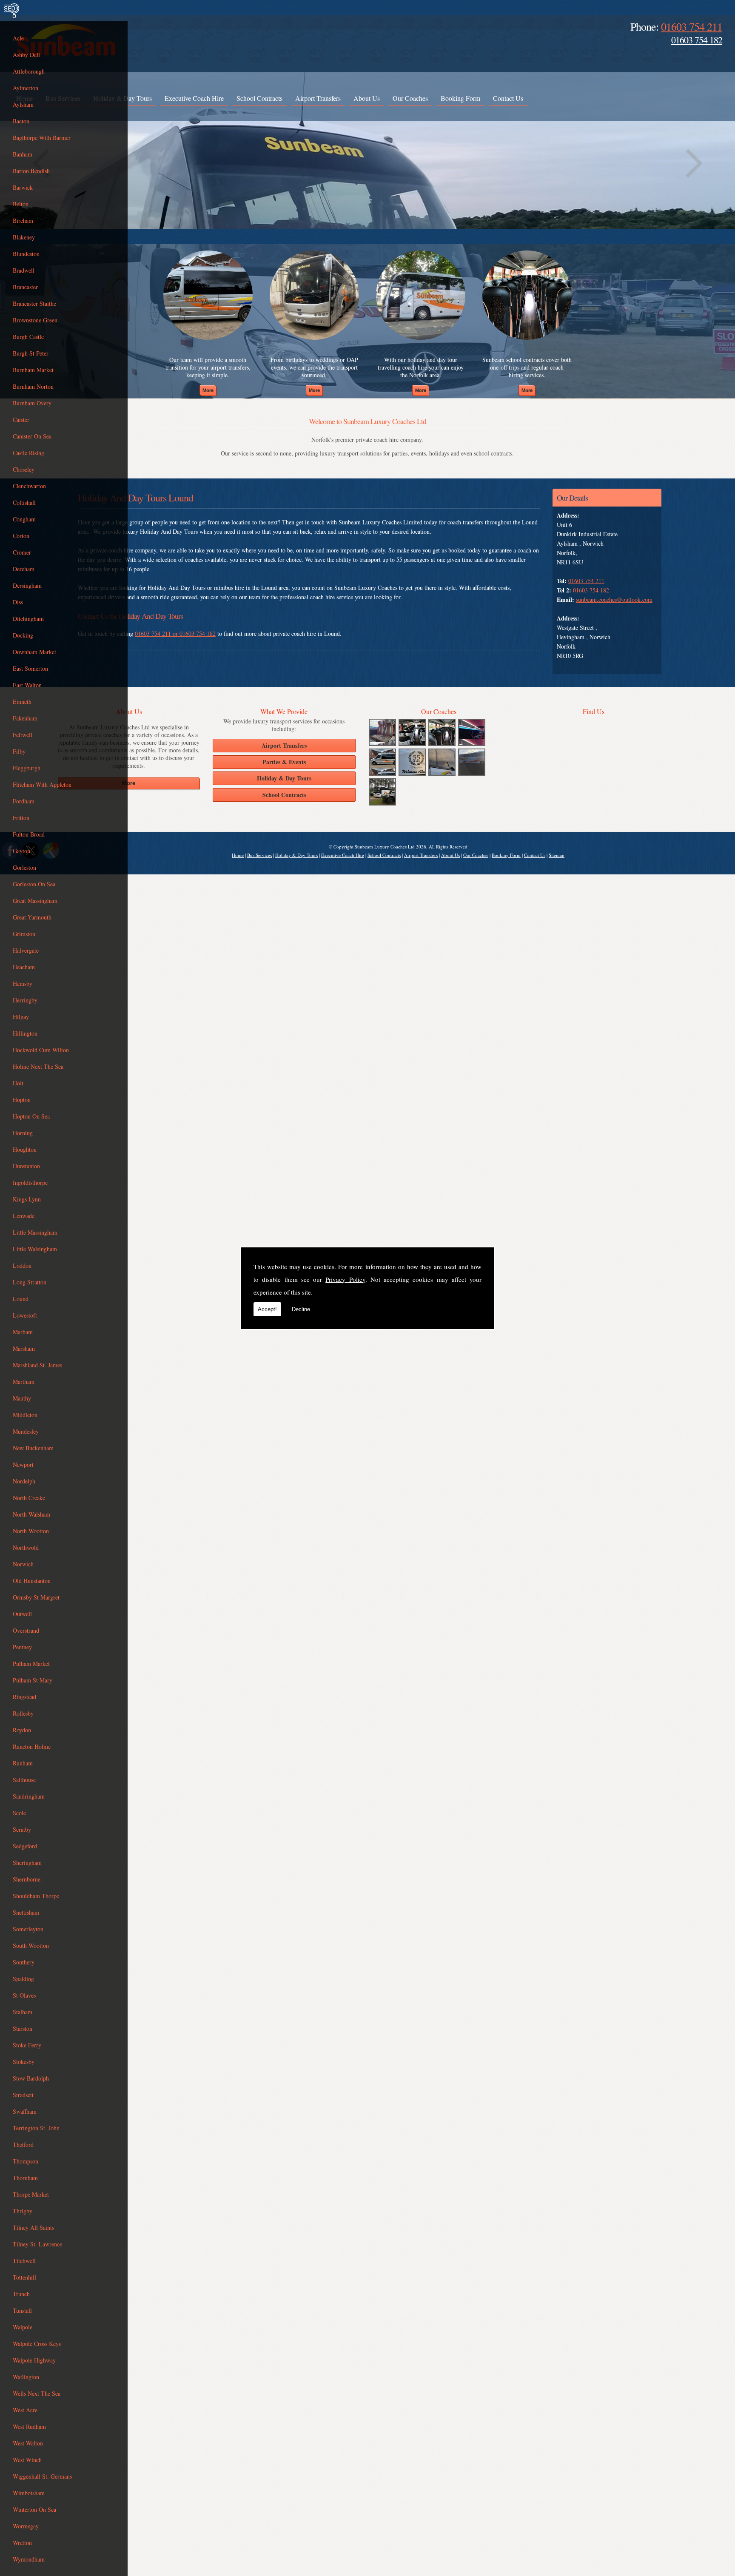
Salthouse (24, 1780)
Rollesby (23, 1713)
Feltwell (23, 735)
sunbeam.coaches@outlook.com (614, 599)
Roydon (22, 1730)
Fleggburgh (27, 768)
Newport (23, 1464)
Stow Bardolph (31, 2078)
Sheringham (27, 1863)
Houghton (25, 1149)
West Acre (25, 2410)
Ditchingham (28, 619)
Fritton (21, 818)
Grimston (24, 934)
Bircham (23, 221)
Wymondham (29, 2559)
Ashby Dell (26, 55)
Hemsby (23, 983)
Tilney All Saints (33, 2227)
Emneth (22, 702)
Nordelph (24, 1481)
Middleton (25, 1415)
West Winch (27, 2460)
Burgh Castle (28, 337)
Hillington (25, 1033)
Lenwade (24, 1216)
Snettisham (26, 1912)
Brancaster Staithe (34, 303)
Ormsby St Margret (36, 1597)
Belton (21, 204)
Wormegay (26, 2526)
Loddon (22, 1265)
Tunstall (22, 2310)
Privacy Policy (345, 1279)
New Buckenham (33, 1448)
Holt (18, 1083)
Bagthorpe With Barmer (42, 138)
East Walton (27, 685)
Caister (21, 420)
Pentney (22, 1647)
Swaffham (25, 2111)
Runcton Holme (32, 1746)
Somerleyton (28, 1929)
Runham (23, 1763)
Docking (23, 635)
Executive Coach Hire (194, 98)
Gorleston (24, 867)
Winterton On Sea (34, 2509)
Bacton (21, 121)
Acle (18, 38)
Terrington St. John (36, 2128)
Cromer (22, 552)
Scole (19, 1813)
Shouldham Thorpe (36, 1896)
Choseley (24, 469)
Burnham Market (33, 370)
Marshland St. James (37, 1365)
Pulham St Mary (33, 1680)
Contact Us (508, 98)
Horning (23, 1133)
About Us (367, 98)
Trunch (21, 2294)
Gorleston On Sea (34, 884)
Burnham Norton (33, 386)
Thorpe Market (31, 2194)
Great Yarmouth (32, 917)
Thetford (23, 2145)
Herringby (25, 1000)
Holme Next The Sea (38, 1066)
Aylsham (23, 104)
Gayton (21, 851)
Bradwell (24, 270)
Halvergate (26, 950)
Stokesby (24, 2062)
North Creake (29, 1498)
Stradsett (23, 2095)
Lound (21, 1299)
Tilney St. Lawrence (37, 2244)
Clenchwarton (29, 486)
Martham (24, 1382)
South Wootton (31, 1946)
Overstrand (26, 1630)
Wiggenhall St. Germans (42, 2476)
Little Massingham (35, 1232)
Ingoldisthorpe (30, 1183)
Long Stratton (30, 1282)
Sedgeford (25, 1846)
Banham (23, 154)
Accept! (267, 1309)
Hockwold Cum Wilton (41, 1050)
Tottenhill (24, 2277)
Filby (19, 751)
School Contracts (259, 98)
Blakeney (24, 237)
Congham (24, 519)
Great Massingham (35, 901)
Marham (23, 1332)
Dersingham (27, 585)
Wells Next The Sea (37, 2393)
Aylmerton (26, 88)
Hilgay (21, 1017)
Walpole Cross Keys (37, 2344)
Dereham (24, 569)
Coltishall (24, 502)
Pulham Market (31, 1664)
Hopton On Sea (31, 1116)
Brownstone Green (35, 320)
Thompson (26, 2161)
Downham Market (34, 652)
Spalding (23, 1979)
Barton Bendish (31, 171)
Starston (23, 2028)
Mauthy (22, 1398)
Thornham (25, 2178)
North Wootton (31, 1531)
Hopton (22, 1100)
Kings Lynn (27, 1199)
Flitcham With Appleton (42, 784)
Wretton (22, 2543)
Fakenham (25, 718)
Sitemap (557, 855)
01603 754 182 (697, 40)
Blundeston (26, 254)
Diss (18, 602)
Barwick (23, 187)
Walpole (23, 2327)
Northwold (26, 1547)
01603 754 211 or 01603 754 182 (175, 633)
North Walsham (31, 1514)
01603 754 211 (692, 26)
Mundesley (26, 1431)
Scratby (22, 1829)
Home (238, 855)
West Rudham (29, 2427)
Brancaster (25, 287)
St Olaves (24, 1995)
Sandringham (29, 1796)
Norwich (23, 1564)
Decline (301, 1309)
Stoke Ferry (27, 2045)
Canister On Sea (32, 436)
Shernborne (27, 1879)
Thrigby (23, 2211)
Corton (21, 536)
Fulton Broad (29, 834)
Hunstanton (26, 1166)
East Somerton (30, 668)
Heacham (24, 967)
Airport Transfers (318, 98)
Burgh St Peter (31, 353)
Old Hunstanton (32, 1581)
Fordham (24, 801)
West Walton (28, 2443)
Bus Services (259, 855)
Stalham (23, 2012)
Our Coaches (410, 98)
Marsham (24, 1348)
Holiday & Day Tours (296, 855)
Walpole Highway (34, 2360)
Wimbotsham (29, 2493)
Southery (24, 1962)
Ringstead (24, 1697)
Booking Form (460, 98)
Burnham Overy (32, 403)
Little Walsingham (35, 1249)
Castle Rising (28, 453)
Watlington (26, 2377)
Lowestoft (25, 1315)
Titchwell (24, 2261)
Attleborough (29, 71)
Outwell (22, 1614)
